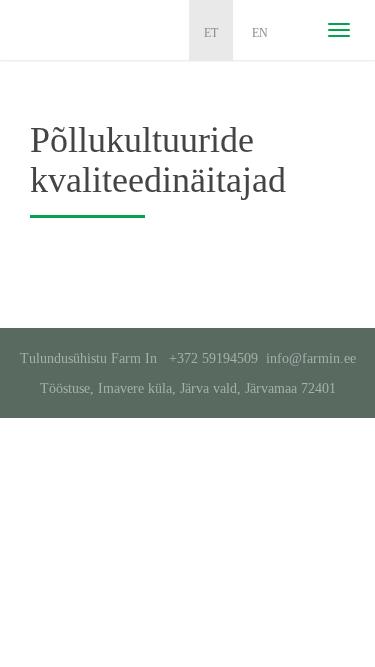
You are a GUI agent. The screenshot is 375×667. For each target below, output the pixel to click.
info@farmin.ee (311, 358)
